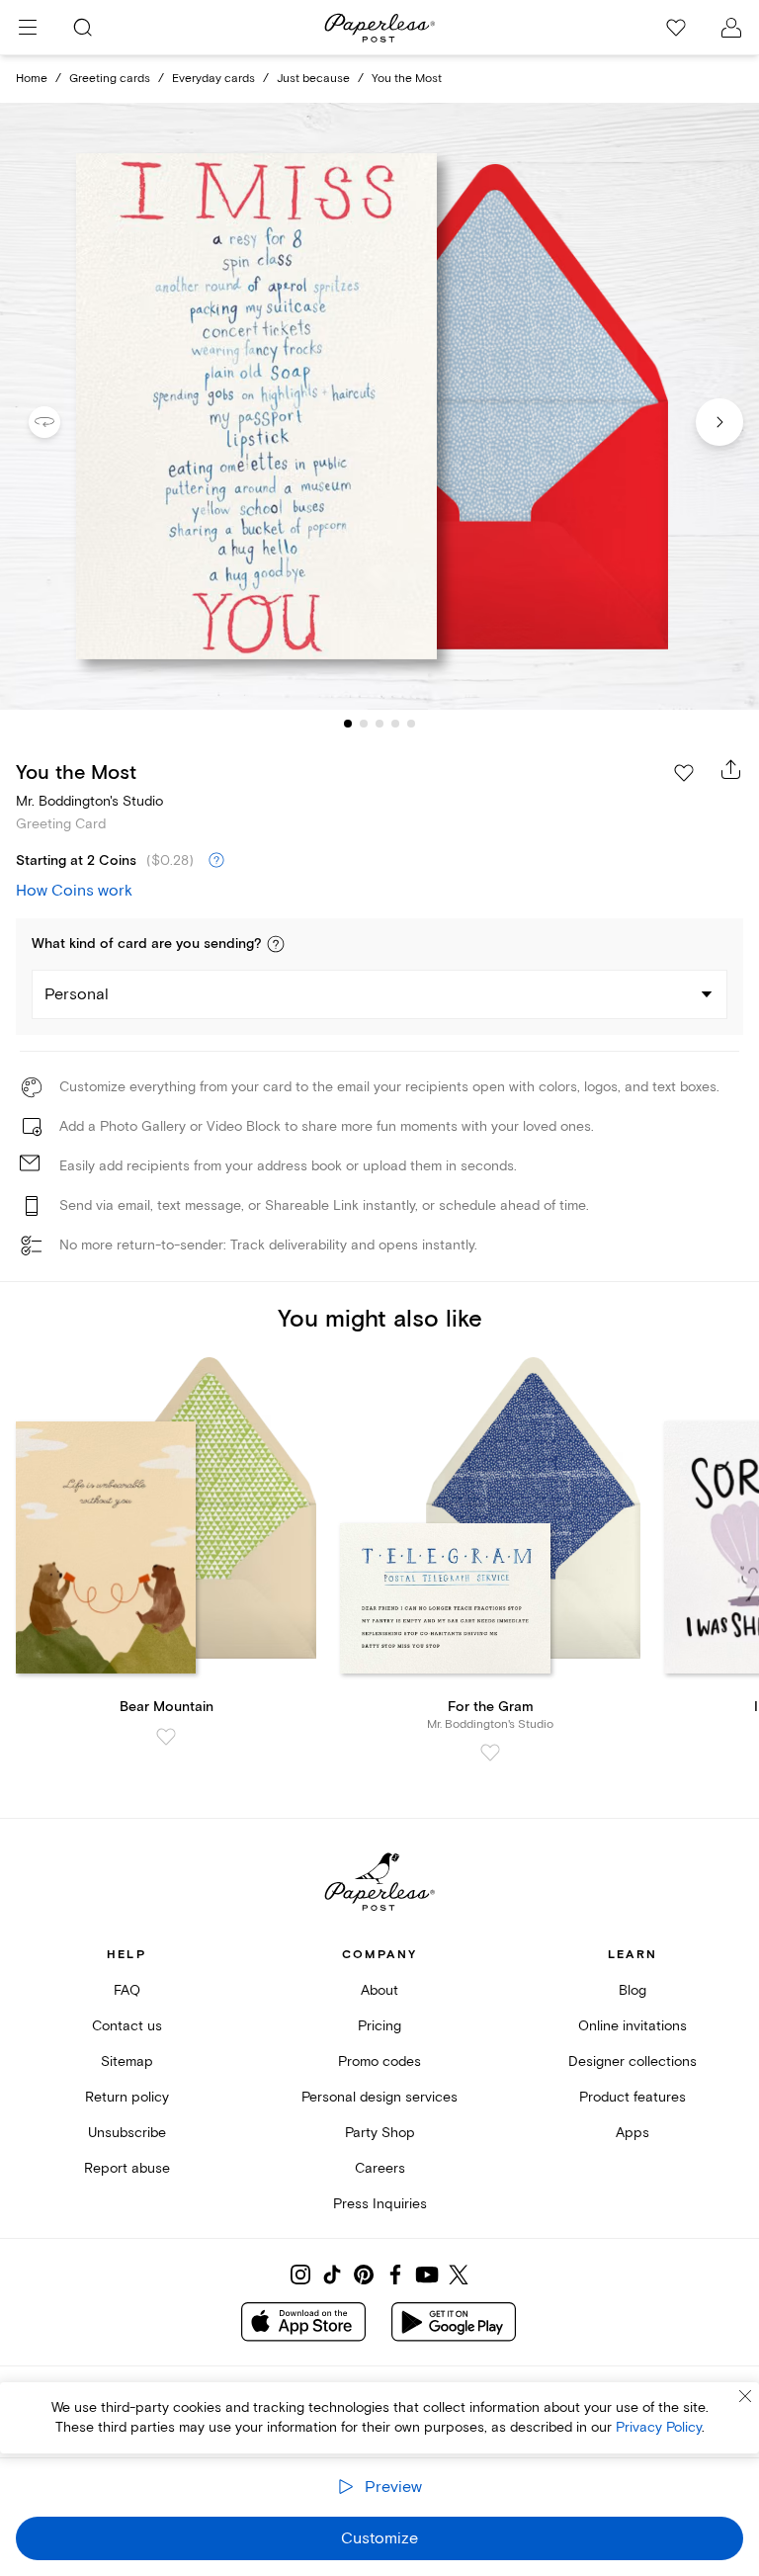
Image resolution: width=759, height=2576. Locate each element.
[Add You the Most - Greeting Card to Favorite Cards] (684, 773)
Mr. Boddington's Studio (89, 801)
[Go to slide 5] (411, 724)
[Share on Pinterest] (364, 2275)
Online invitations (632, 2026)
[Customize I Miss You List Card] (379, 407)
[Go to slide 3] (379, 724)
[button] (276, 944)
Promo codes (379, 2061)
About (379, 1990)
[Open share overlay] (731, 769)
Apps (632, 2133)
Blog (632, 1990)
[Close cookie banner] (745, 2396)
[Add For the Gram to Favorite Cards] (490, 1753)
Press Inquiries (380, 2204)
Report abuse (127, 2168)
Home (32, 79)
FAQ (127, 1990)
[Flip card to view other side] (60, 422)
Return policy (127, 2097)
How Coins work (74, 891)
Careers (380, 2168)
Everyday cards (213, 79)
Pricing (379, 2026)
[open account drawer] (731, 28)
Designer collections (632, 2061)
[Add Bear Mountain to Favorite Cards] (166, 1737)
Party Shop (380, 2133)
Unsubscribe (127, 2133)
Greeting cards (110, 79)
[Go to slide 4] (395, 724)
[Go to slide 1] (348, 724)
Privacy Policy (659, 2427)
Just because (313, 79)
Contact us (127, 2026)
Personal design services (379, 2097)
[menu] (28, 28)
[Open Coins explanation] (216, 861)
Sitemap (127, 2061)
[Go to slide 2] (364, 724)
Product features (632, 2097)
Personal (77, 994)
